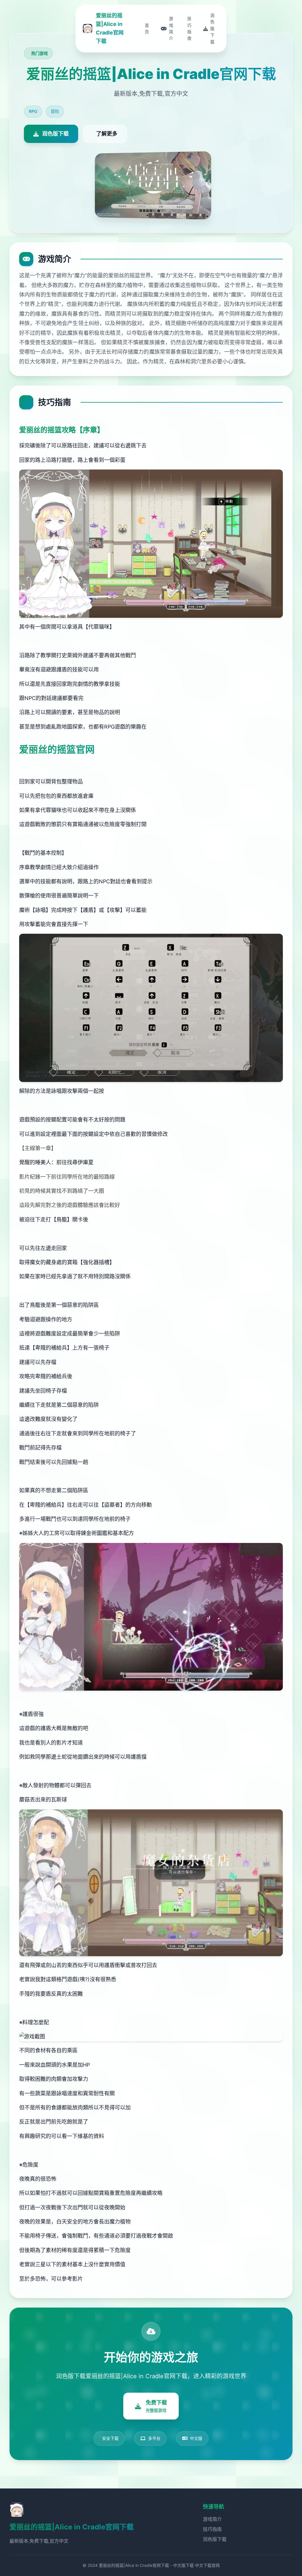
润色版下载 (215, 2539)
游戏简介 (212, 2519)
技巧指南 (212, 2529)
